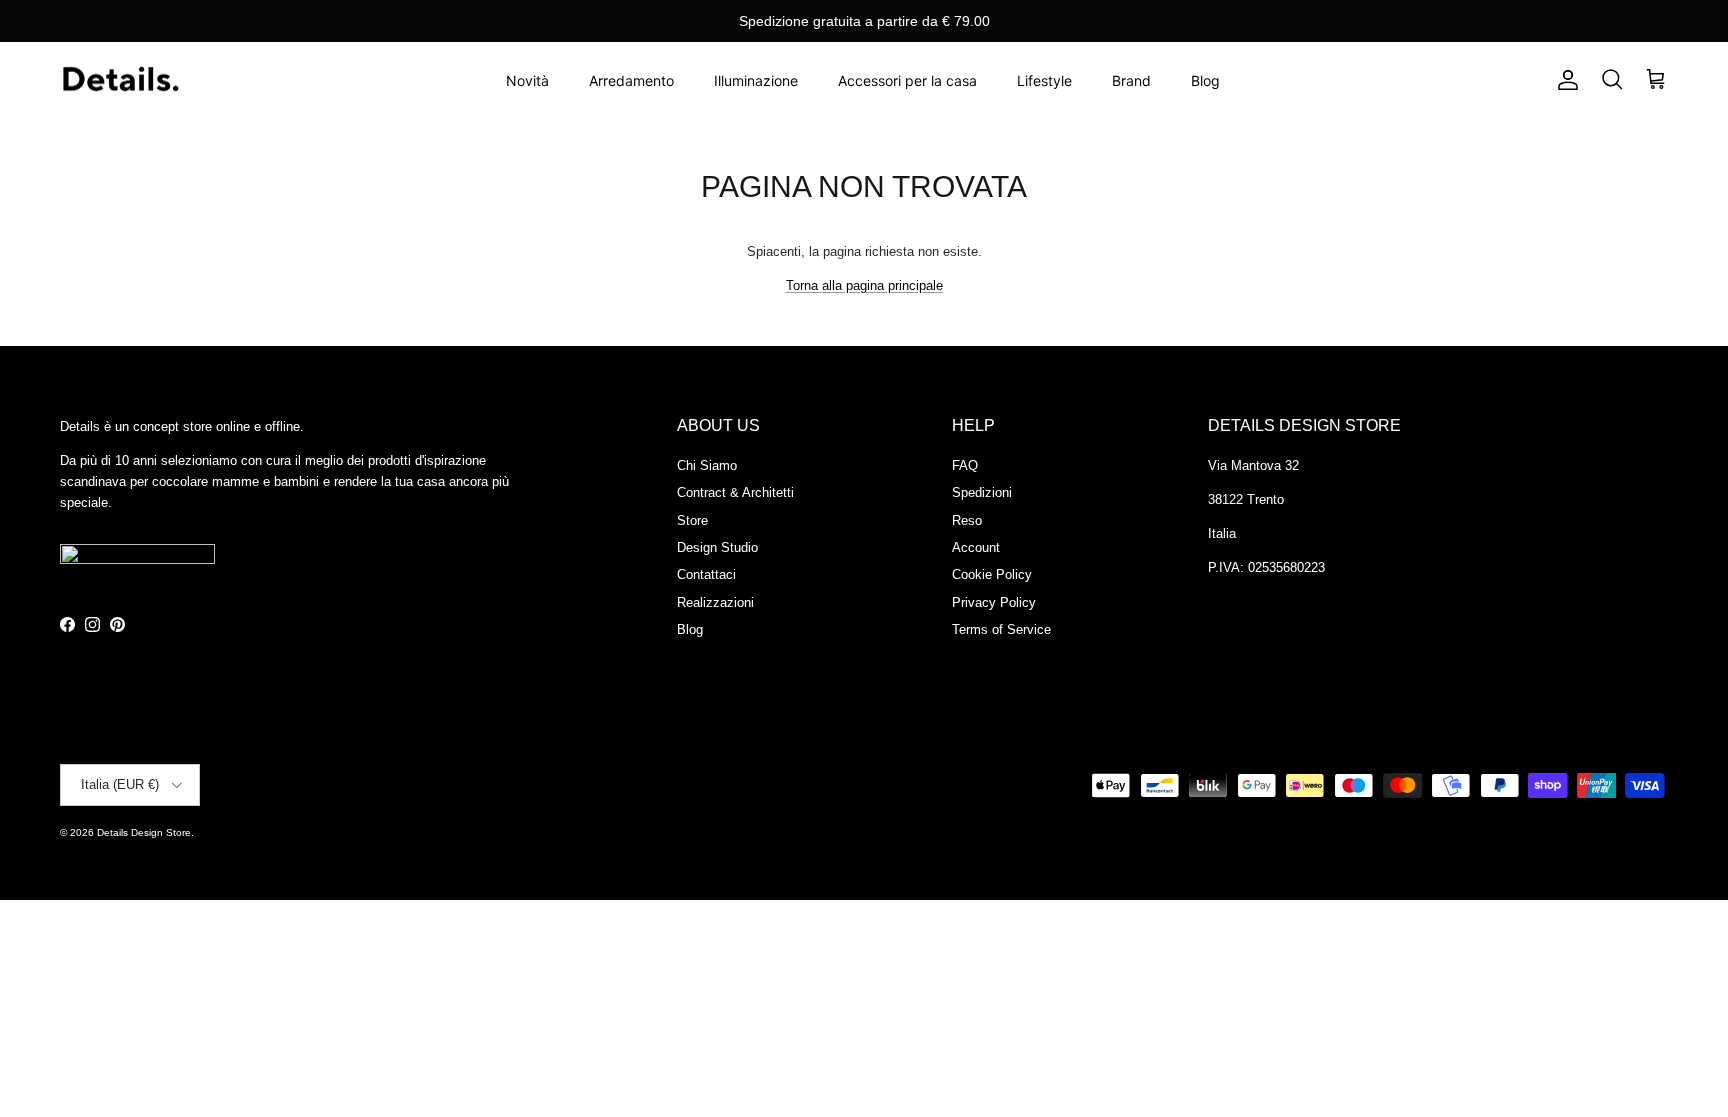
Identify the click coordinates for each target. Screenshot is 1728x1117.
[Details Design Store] (120, 80)
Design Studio (717, 547)
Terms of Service (1001, 629)
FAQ (965, 465)
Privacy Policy (994, 602)
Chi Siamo (707, 465)
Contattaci (706, 574)
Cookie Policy (992, 574)
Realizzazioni (715, 602)
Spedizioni (982, 492)
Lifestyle (1044, 80)
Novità (527, 80)
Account (976, 547)
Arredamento (631, 80)
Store (692, 520)
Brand (1131, 80)
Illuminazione (756, 80)
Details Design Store (144, 832)
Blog (1205, 80)
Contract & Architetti (735, 492)
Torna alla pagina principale (864, 285)
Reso (967, 520)
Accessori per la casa (907, 80)
